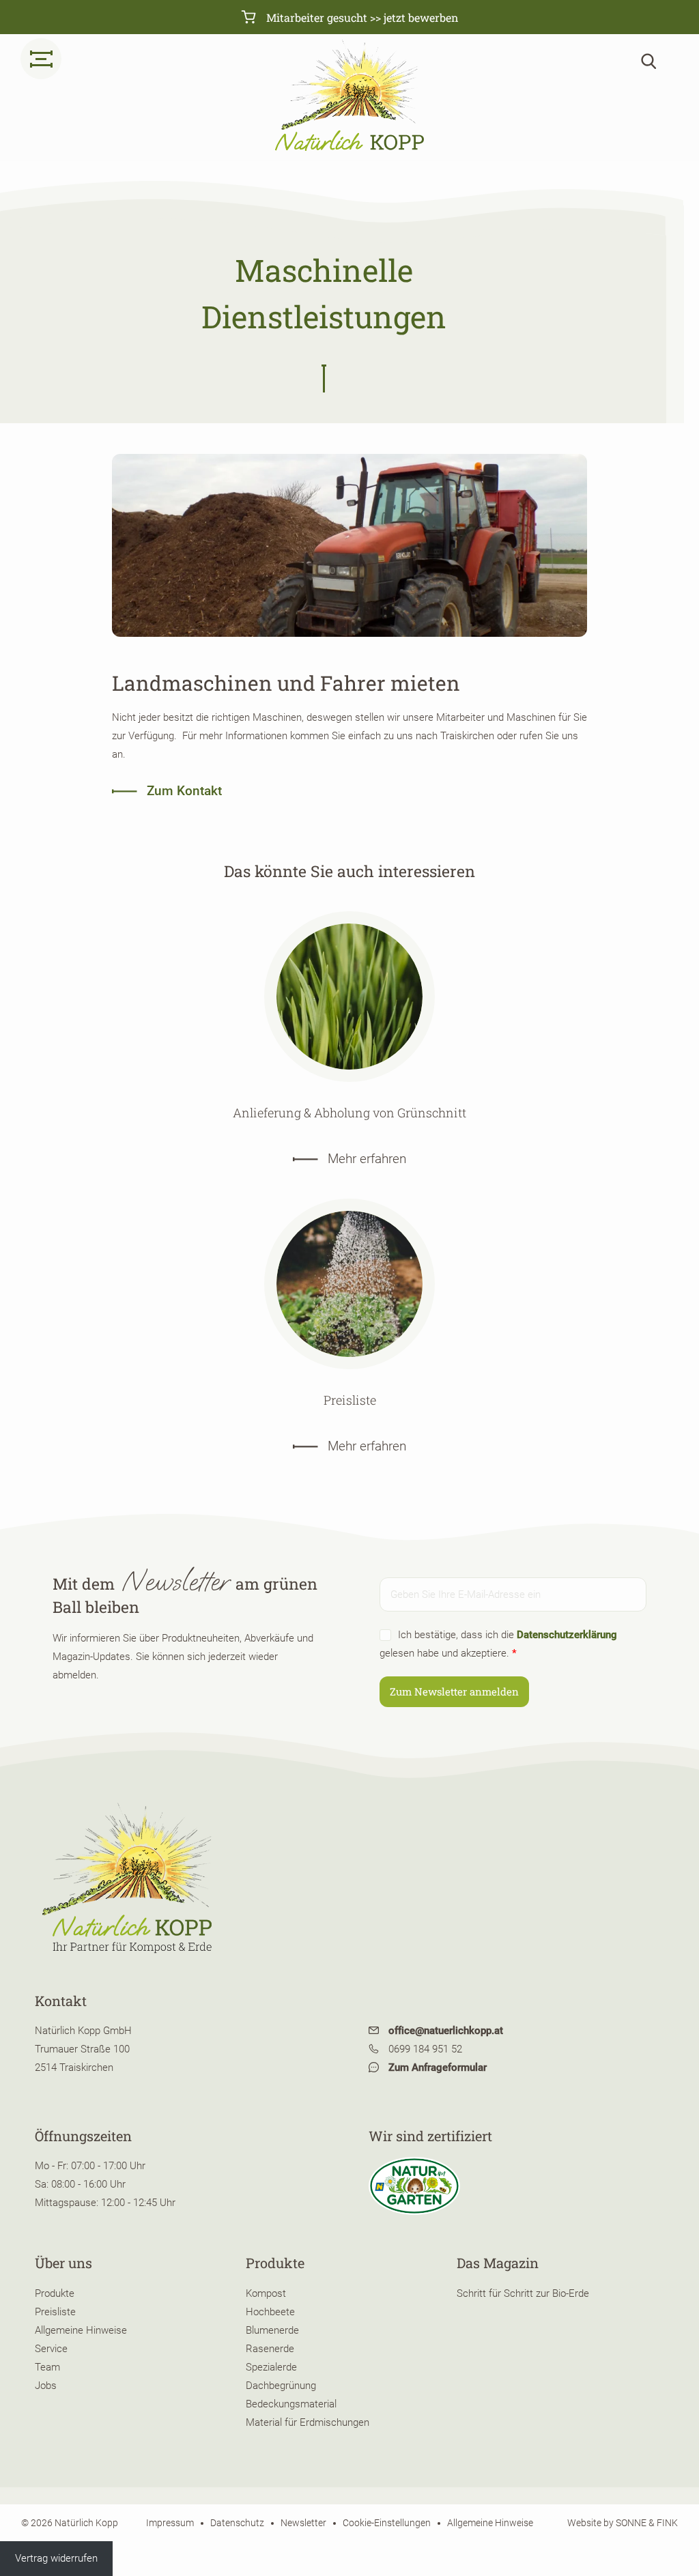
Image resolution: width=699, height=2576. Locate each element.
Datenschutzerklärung (567, 1635)
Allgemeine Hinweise (81, 2330)
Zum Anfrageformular (436, 2067)
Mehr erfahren (365, 1159)
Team (47, 2367)
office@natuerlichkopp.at (444, 2031)
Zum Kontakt (183, 791)
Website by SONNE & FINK (623, 2522)
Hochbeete (270, 2312)
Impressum (170, 2522)
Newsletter (303, 2522)
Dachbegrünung (281, 2386)
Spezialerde (271, 2367)
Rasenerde (270, 2349)
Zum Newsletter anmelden (454, 1691)
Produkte (55, 2293)
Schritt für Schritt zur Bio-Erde (523, 2293)
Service (51, 2349)
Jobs (46, 2386)
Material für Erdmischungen (308, 2422)
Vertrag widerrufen (56, 2558)
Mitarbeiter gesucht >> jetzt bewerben (361, 17)
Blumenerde (272, 2330)
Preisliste (55, 2312)
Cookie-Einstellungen (387, 2522)
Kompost (266, 2293)
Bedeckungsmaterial (291, 2404)
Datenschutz (237, 2522)
